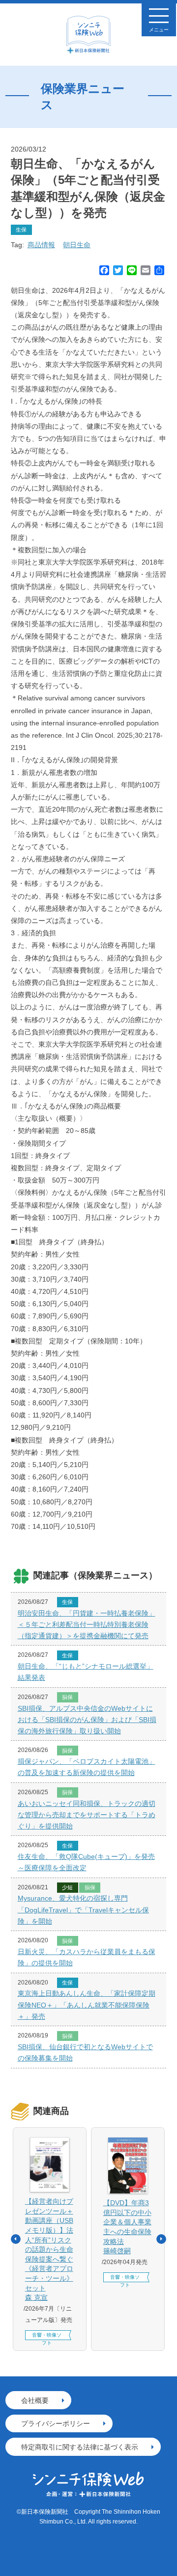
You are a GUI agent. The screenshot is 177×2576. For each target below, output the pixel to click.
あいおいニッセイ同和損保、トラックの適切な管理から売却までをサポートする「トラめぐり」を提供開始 (87, 1815)
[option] (50, 2239)
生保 (21, 230)
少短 (67, 1887)
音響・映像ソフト (47, 2336)
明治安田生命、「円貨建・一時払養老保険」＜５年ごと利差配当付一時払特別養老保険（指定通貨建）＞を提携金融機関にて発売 (87, 1624)
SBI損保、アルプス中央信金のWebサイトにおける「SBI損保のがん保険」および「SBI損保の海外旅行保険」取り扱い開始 (87, 1720)
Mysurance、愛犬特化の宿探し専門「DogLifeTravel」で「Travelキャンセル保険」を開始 (83, 1909)
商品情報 (41, 245)
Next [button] (161, 2239)
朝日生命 (77, 245)
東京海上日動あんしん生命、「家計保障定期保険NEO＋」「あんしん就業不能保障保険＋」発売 (87, 2005)
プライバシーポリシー (56, 2423)
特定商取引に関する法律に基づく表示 (80, 2447)
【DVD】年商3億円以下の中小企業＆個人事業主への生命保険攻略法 (127, 2227)
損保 (67, 1697)
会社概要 (35, 2400)
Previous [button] (16, 2239)
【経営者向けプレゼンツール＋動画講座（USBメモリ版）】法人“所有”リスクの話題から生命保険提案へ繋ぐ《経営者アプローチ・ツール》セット (49, 2249)
